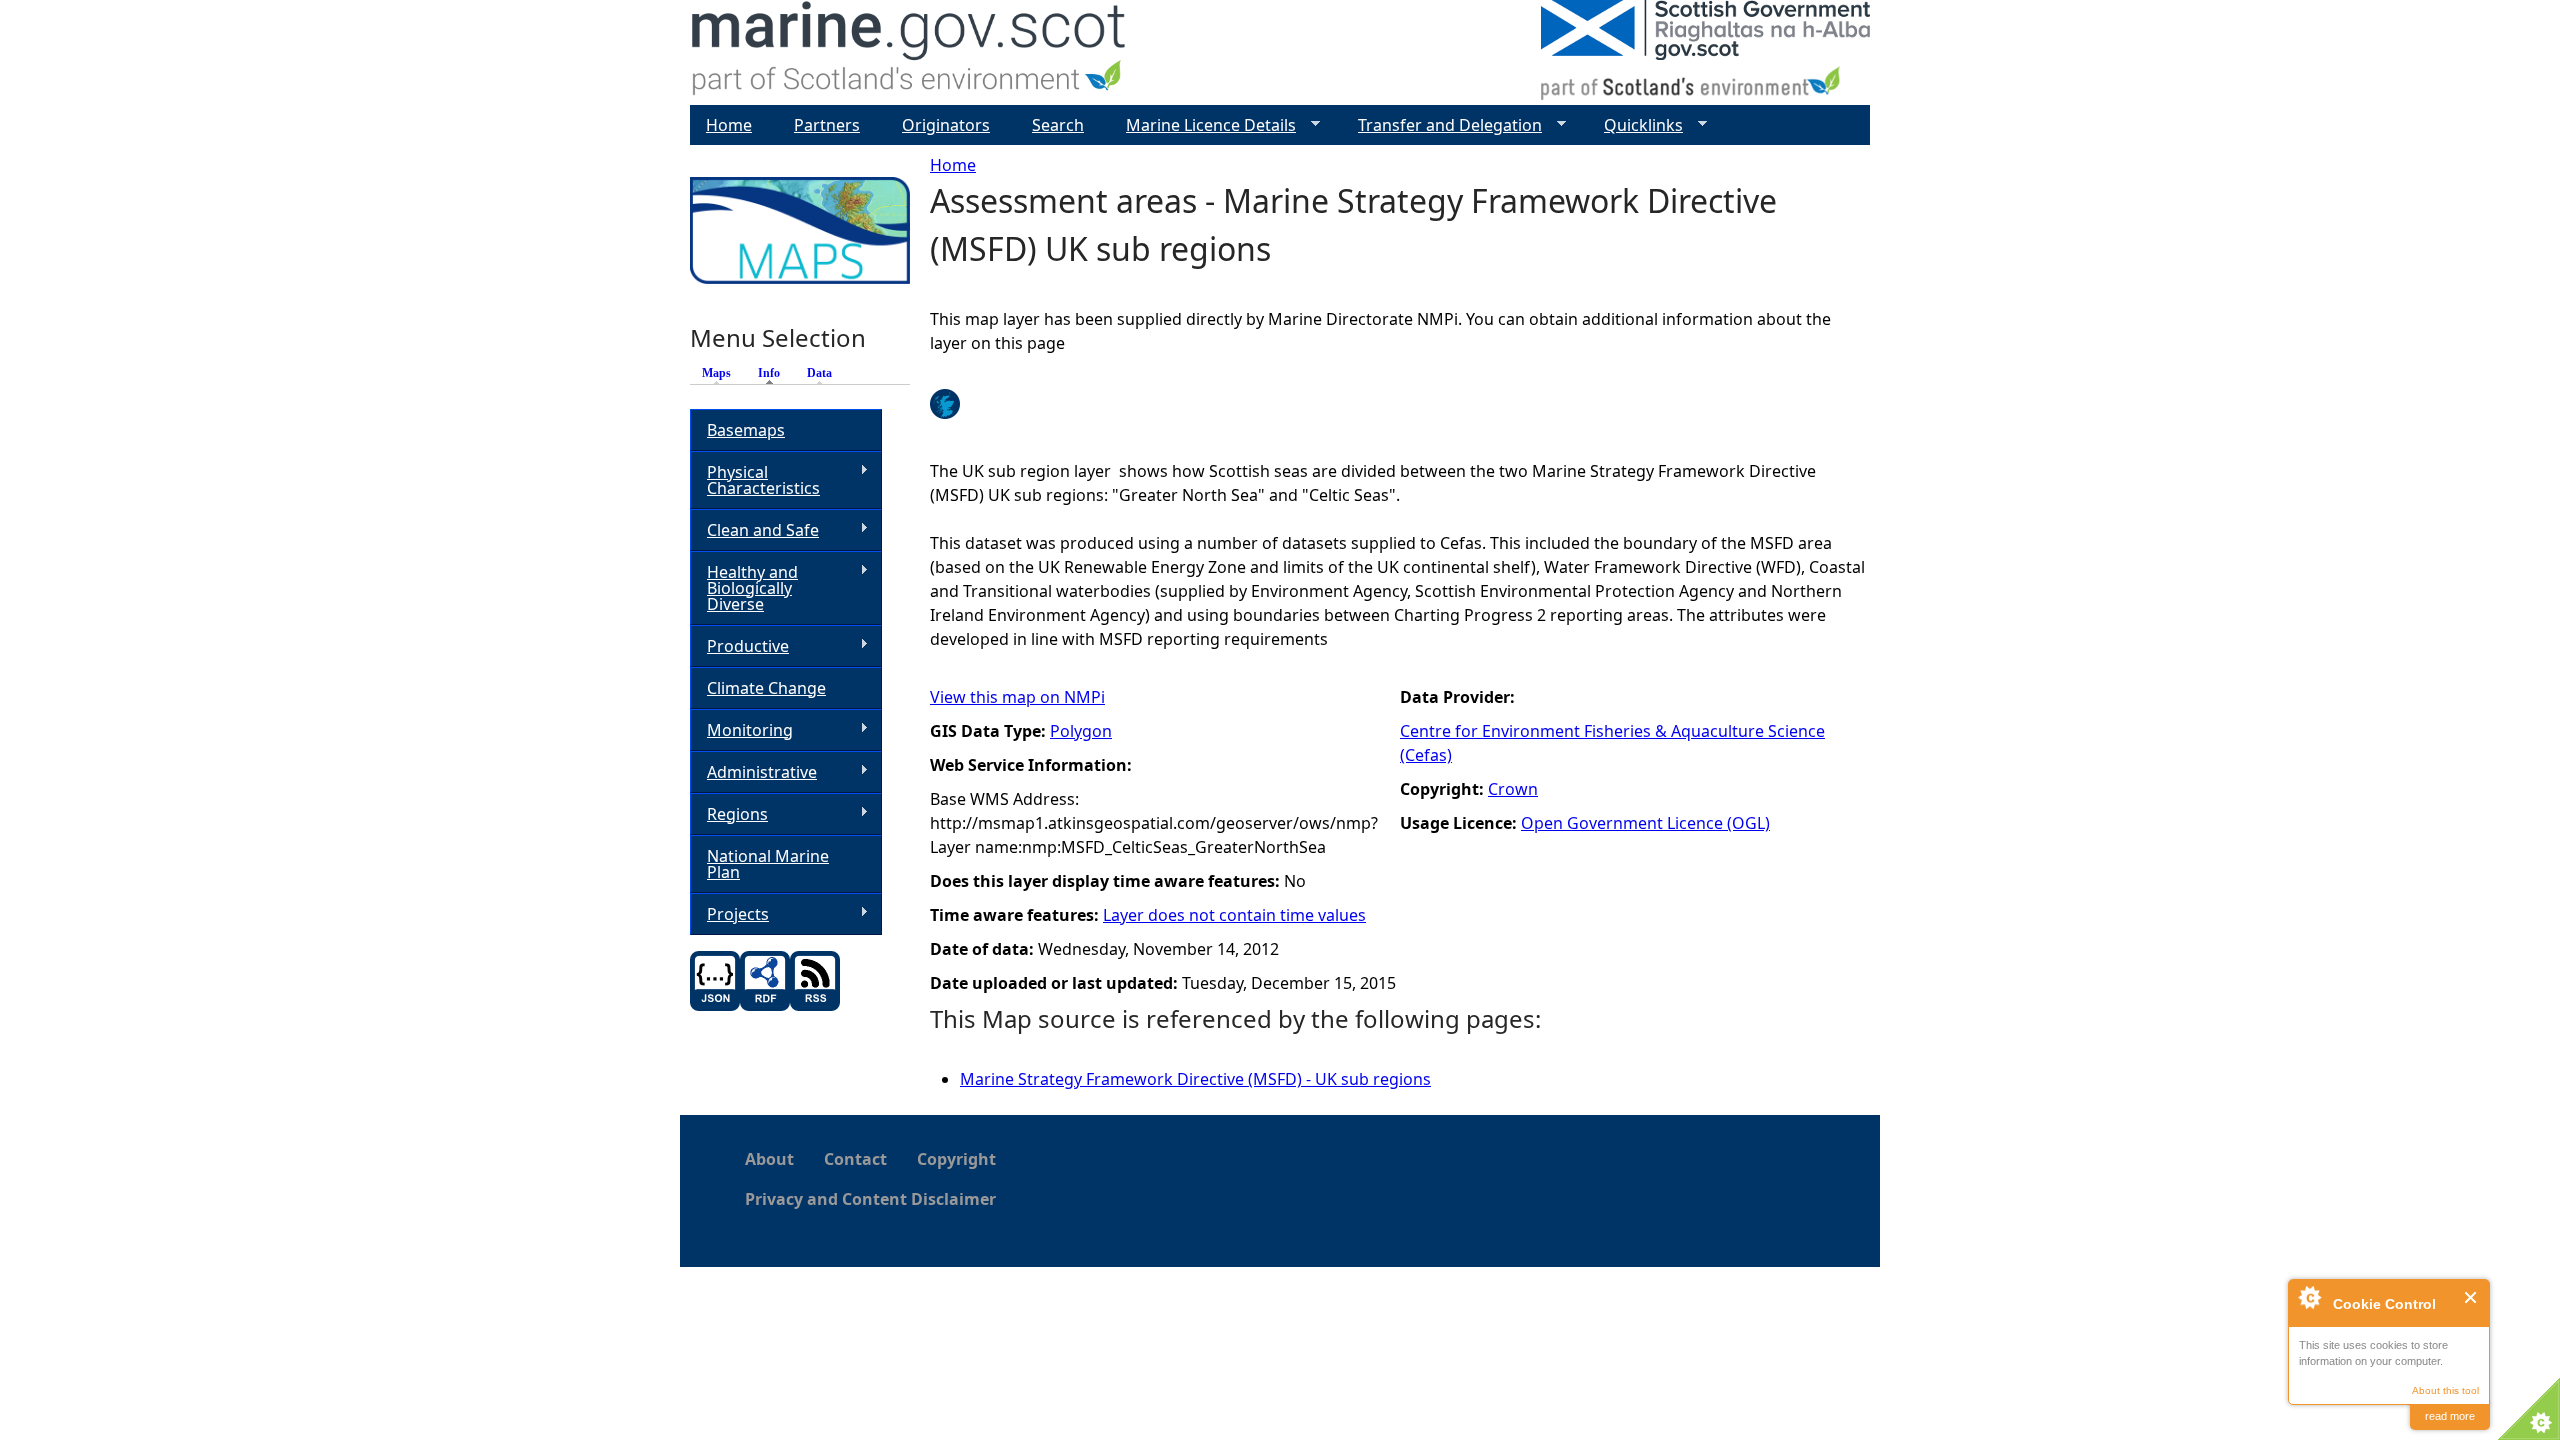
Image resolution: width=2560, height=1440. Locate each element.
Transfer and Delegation (1442, 125)
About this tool (2445, 1390)
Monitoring (741, 730)
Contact (855, 1159)
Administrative (753, 772)
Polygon (1081, 731)
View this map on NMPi (1017, 697)
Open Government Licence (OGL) (1645, 823)
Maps (716, 373)
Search (1058, 125)
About (769, 1159)
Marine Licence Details (1203, 125)
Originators (946, 125)
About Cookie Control (2309, 1297)
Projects (729, 914)
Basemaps (746, 430)
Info (774, 373)
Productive (739, 646)
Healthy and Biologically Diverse (744, 588)
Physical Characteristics (755, 480)
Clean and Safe (754, 530)
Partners (827, 125)
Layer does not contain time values (1234, 915)
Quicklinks (1635, 125)
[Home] (909, 52)
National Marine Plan (768, 864)
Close (2471, 1297)
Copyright (956, 1159)
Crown (1513, 789)
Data (819, 373)
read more (2450, 1416)
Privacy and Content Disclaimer (870, 1199)
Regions (729, 814)
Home (953, 165)
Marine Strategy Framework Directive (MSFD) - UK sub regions (1195, 1079)
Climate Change (766, 688)
